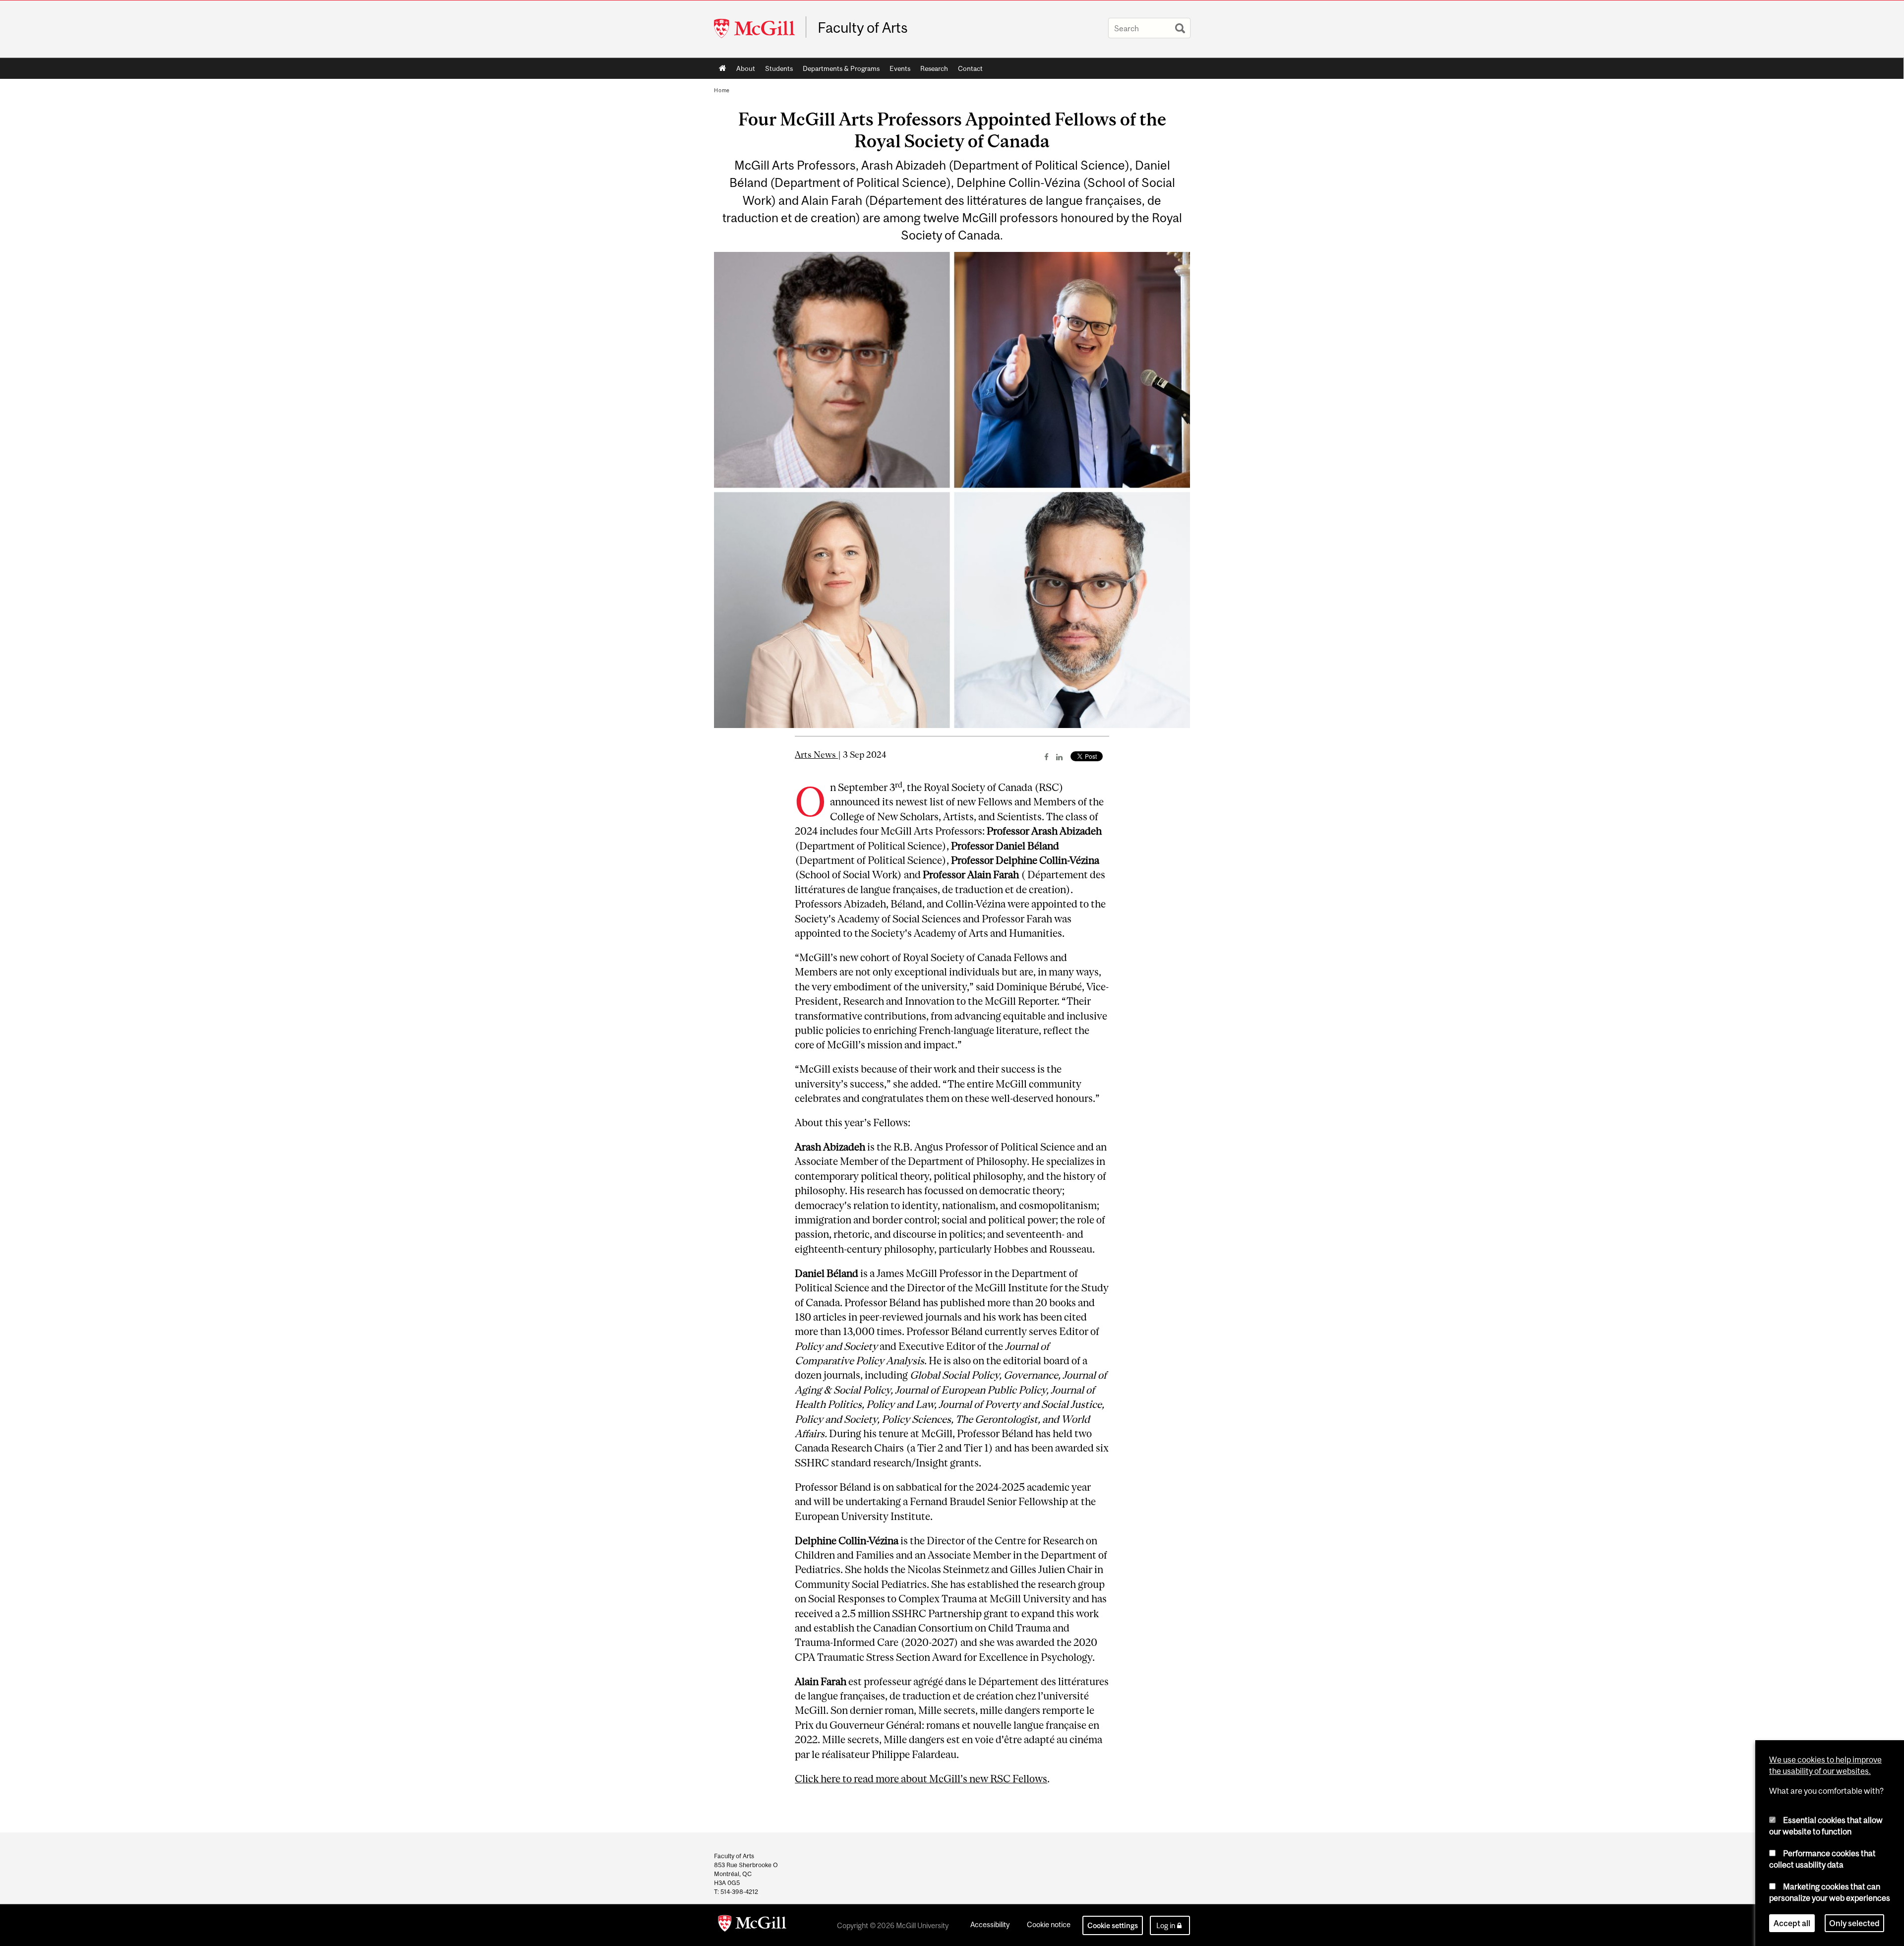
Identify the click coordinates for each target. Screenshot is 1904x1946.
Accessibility (990, 1924)
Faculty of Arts (863, 28)
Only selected (1854, 1923)
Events (900, 68)
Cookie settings (1113, 1925)
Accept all (1792, 1923)
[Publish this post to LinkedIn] (1059, 757)
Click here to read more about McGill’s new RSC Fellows (921, 1779)
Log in (1166, 1925)
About (743, 70)
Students (776, 70)
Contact (970, 68)
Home (723, 68)
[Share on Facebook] (1046, 757)
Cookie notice (1049, 1924)
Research (932, 70)
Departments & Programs (841, 68)
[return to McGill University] (752, 1925)
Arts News (816, 755)
